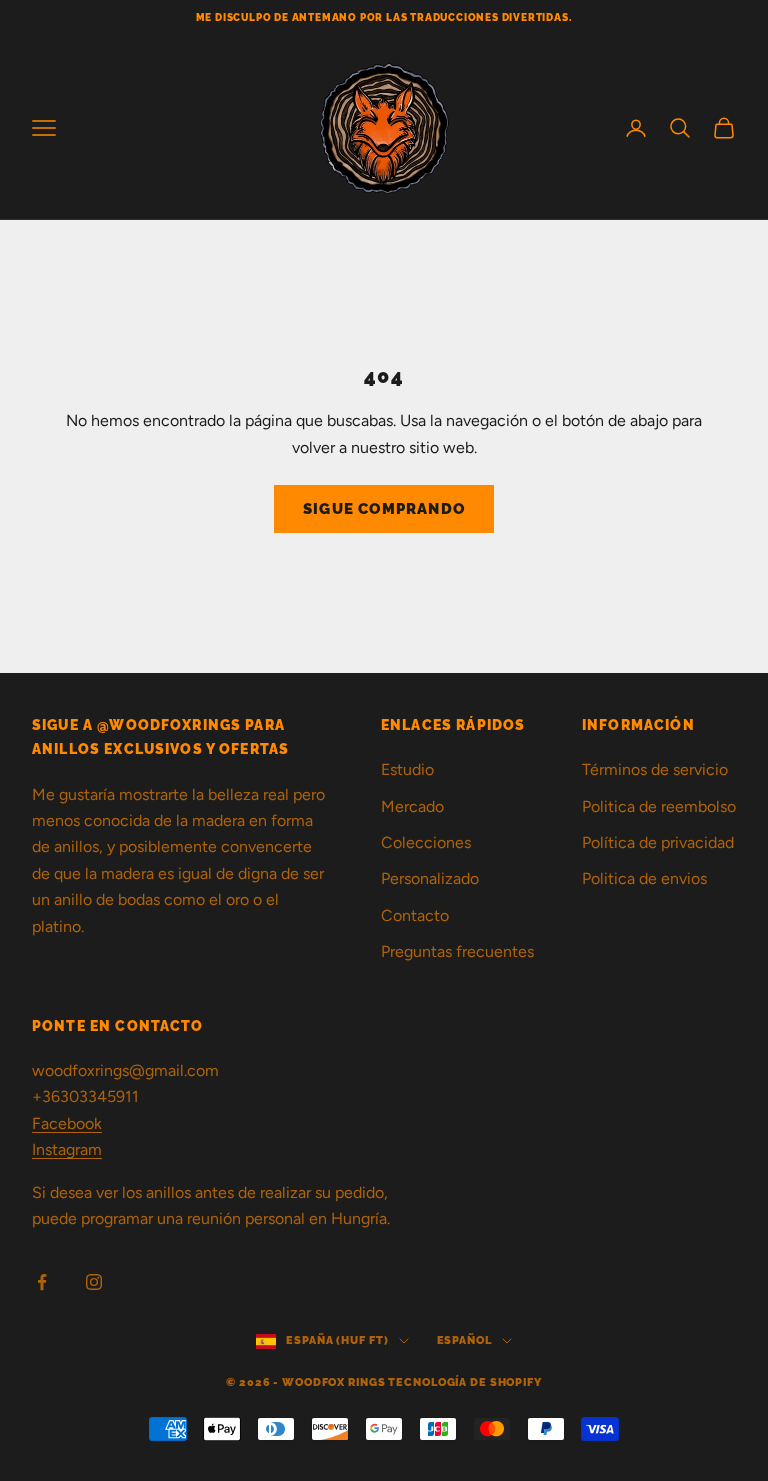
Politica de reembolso (659, 806)
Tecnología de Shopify (464, 1382)
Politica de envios (644, 878)
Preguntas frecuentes (457, 951)
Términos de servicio (655, 769)
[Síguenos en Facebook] (42, 1282)
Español (464, 1340)
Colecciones (426, 842)
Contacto (415, 915)
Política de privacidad (658, 842)
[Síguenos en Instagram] (94, 1282)
